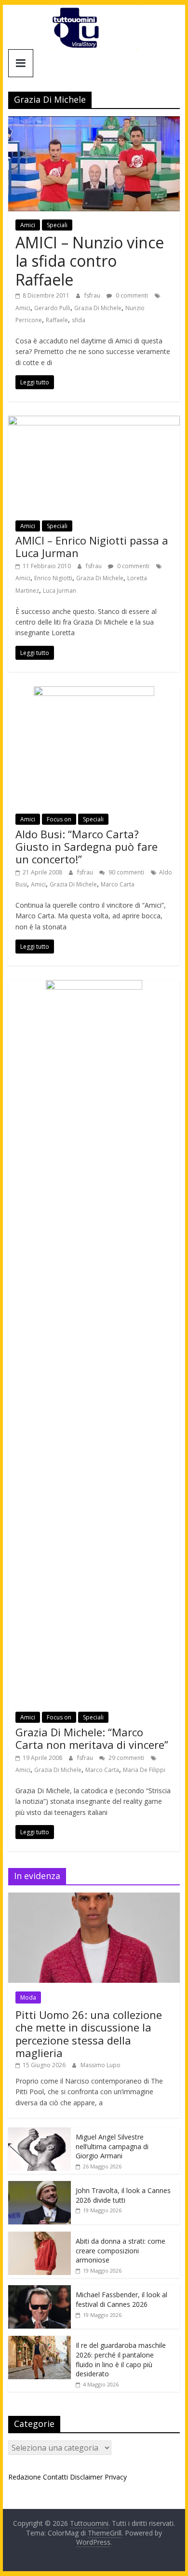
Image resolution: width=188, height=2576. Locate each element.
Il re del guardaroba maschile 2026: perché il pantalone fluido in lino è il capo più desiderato (121, 2359)
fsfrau (93, 295)
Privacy (116, 2477)
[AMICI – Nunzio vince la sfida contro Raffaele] (94, 122)
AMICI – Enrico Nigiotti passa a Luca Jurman (92, 546)
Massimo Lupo (101, 2065)
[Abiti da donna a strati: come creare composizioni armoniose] (40, 2237)
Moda (28, 1997)
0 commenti (131, 295)
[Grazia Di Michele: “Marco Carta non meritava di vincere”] (94, 986)
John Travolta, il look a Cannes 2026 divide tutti (123, 2195)
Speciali (57, 225)
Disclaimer (86, 2477)
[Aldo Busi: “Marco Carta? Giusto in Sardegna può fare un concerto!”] (94, 692)
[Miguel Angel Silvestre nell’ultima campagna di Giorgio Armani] (40, 2133)
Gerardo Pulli (52, 308)
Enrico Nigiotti (53, 578)
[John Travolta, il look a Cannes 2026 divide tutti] (40, 2186)
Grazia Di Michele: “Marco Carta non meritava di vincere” (92, 1738)
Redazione (25, 2477)
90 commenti (126, 872)
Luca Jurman (60, 591)
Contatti (55, 2477)
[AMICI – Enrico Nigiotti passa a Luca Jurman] (94, 422)
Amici (28, 225)
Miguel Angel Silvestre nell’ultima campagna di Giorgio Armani (112, 2146)
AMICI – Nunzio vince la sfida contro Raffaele (90, 261)
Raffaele (57, 320)
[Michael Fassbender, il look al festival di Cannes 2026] (40, 2290)
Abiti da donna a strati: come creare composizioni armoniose (121, 2250)
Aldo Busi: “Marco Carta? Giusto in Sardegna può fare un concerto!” (87, 847)
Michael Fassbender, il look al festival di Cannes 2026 (121, 2299)
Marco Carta (118, 884)
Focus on (59, 819)
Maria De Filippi (144, 1770)
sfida (79, 320)
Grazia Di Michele (98, 308)
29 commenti (126, 1758)
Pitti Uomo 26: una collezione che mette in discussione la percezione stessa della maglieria (89, 2034)
